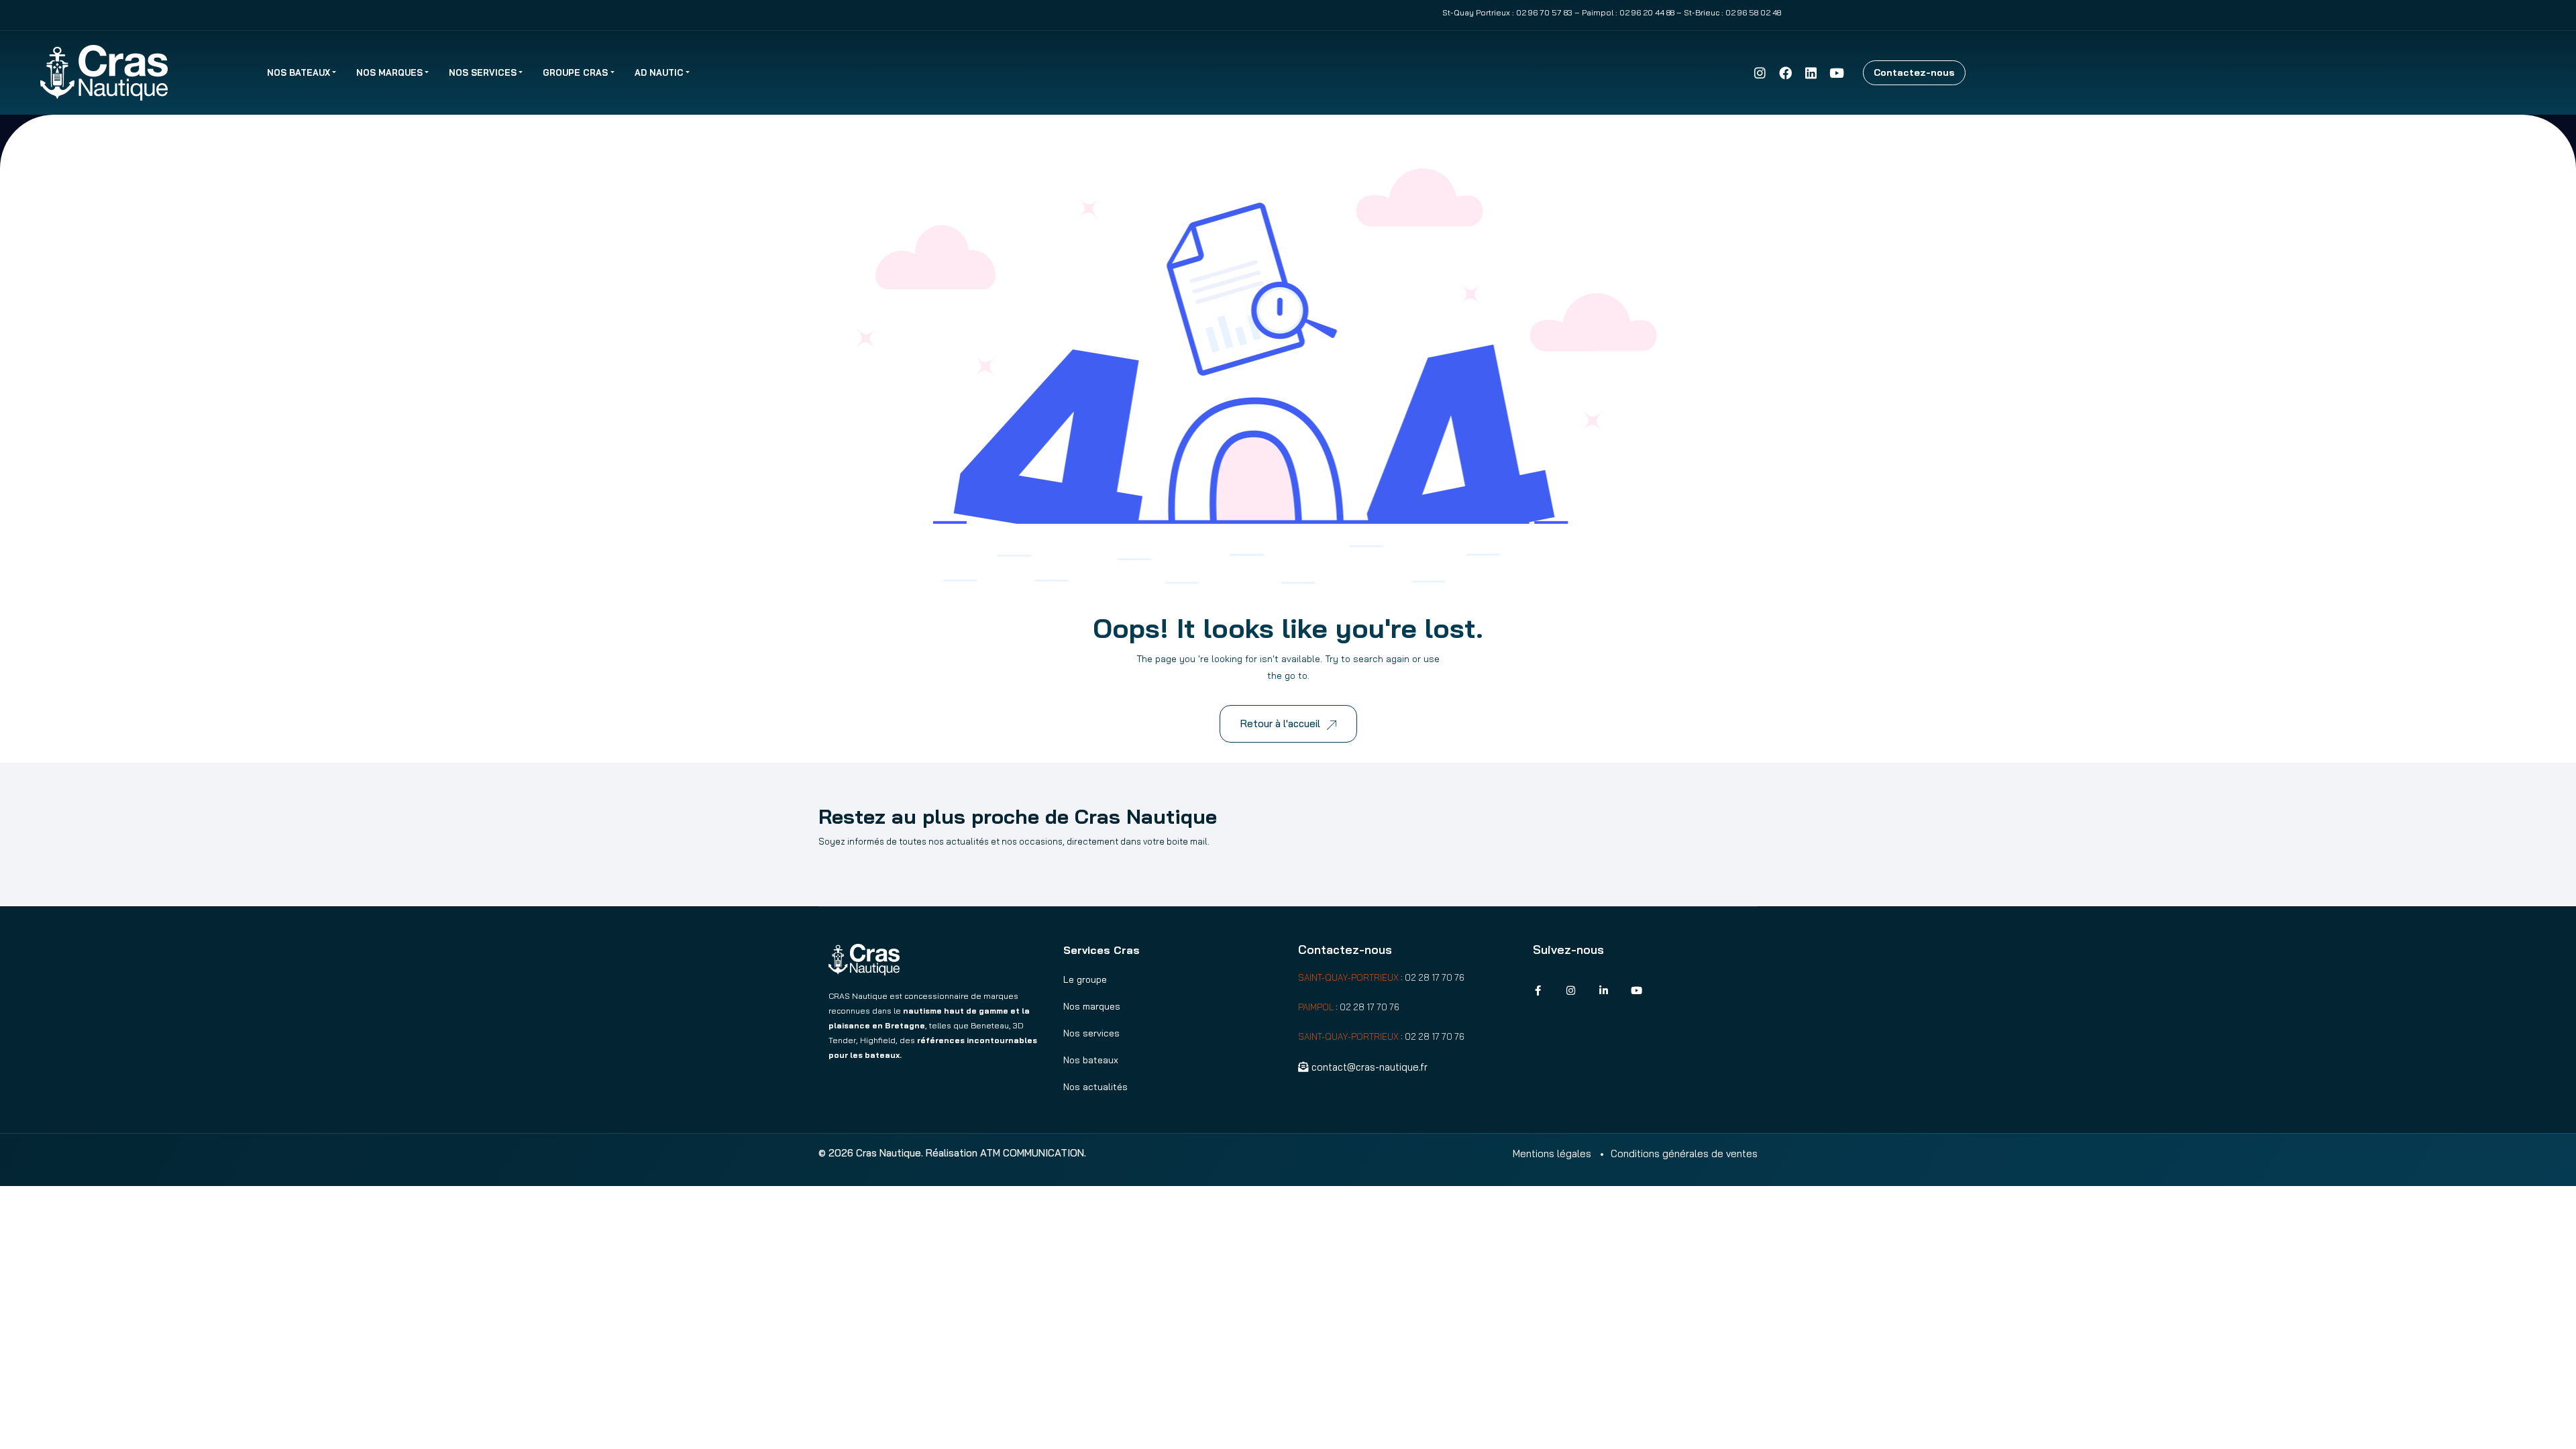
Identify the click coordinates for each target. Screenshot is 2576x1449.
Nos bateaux (299, 72)
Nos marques (389, 72)
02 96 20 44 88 (1647, 12)
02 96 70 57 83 (1544, 12)
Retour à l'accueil (1280, 723)
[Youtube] (1837, 72)
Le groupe (1085, 979)
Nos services (483, 72)
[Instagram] (1760, 72)
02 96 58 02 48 (1753, 12)
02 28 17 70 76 (1435, 977)
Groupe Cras (575, 72)
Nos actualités (1095, 1087)
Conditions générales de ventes (1684, 1153)
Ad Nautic (659, 72)
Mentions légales (1552, 1153)
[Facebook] (1785, 72)
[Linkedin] (1811, 72)
